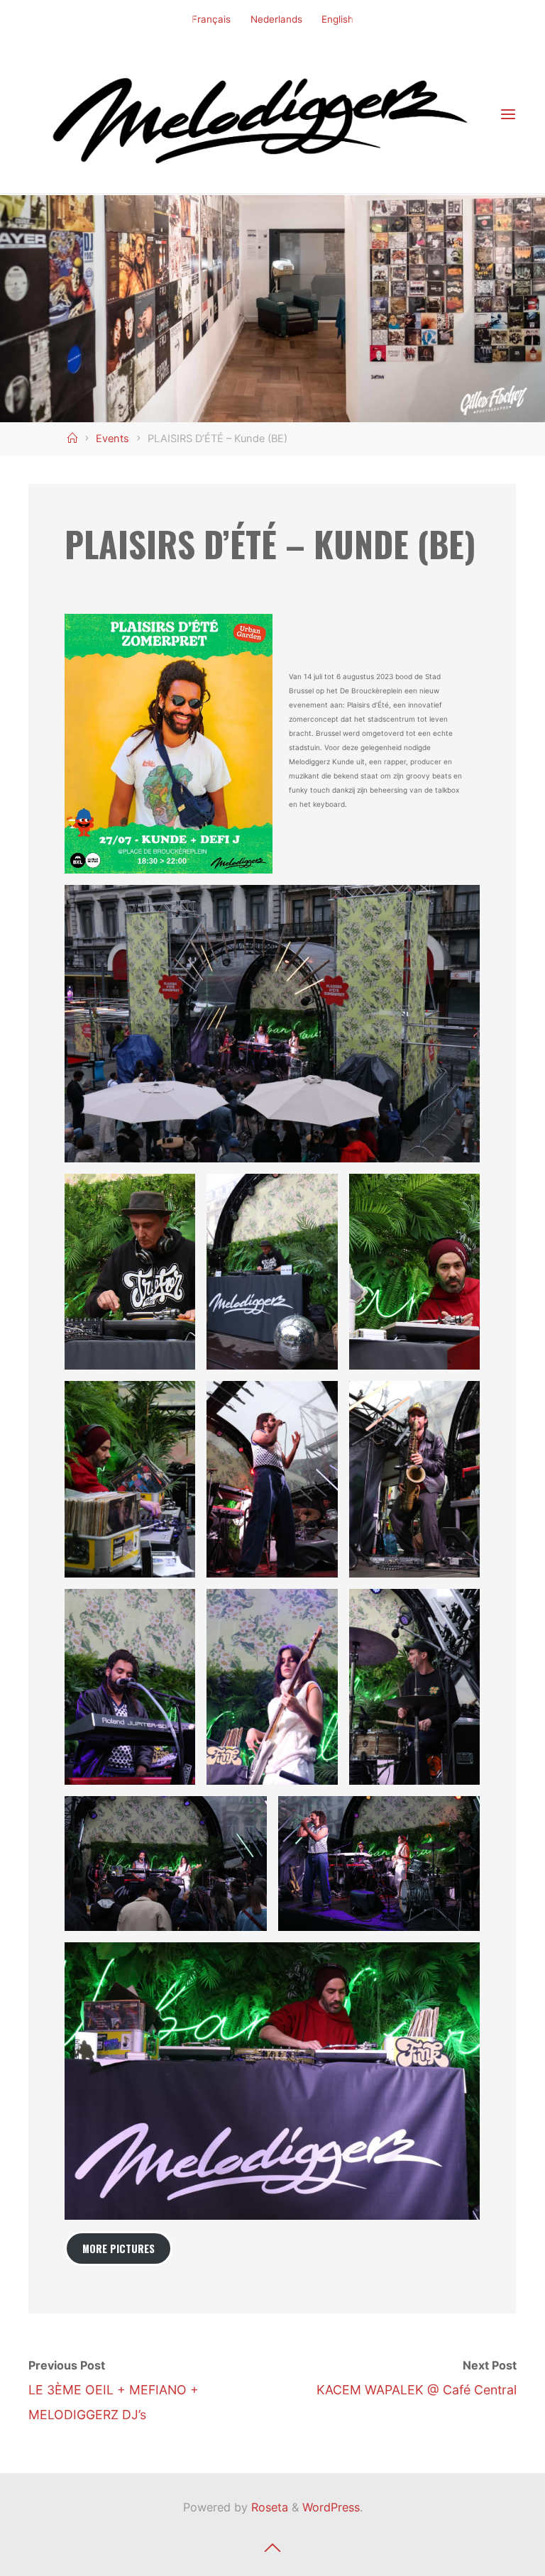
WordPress (331, 2507)
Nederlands (276, 19)
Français (211, 19)
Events (112, 439)
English (337, 19)
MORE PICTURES (119, 2249)
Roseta (268, 2507)
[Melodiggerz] (264, 114)
